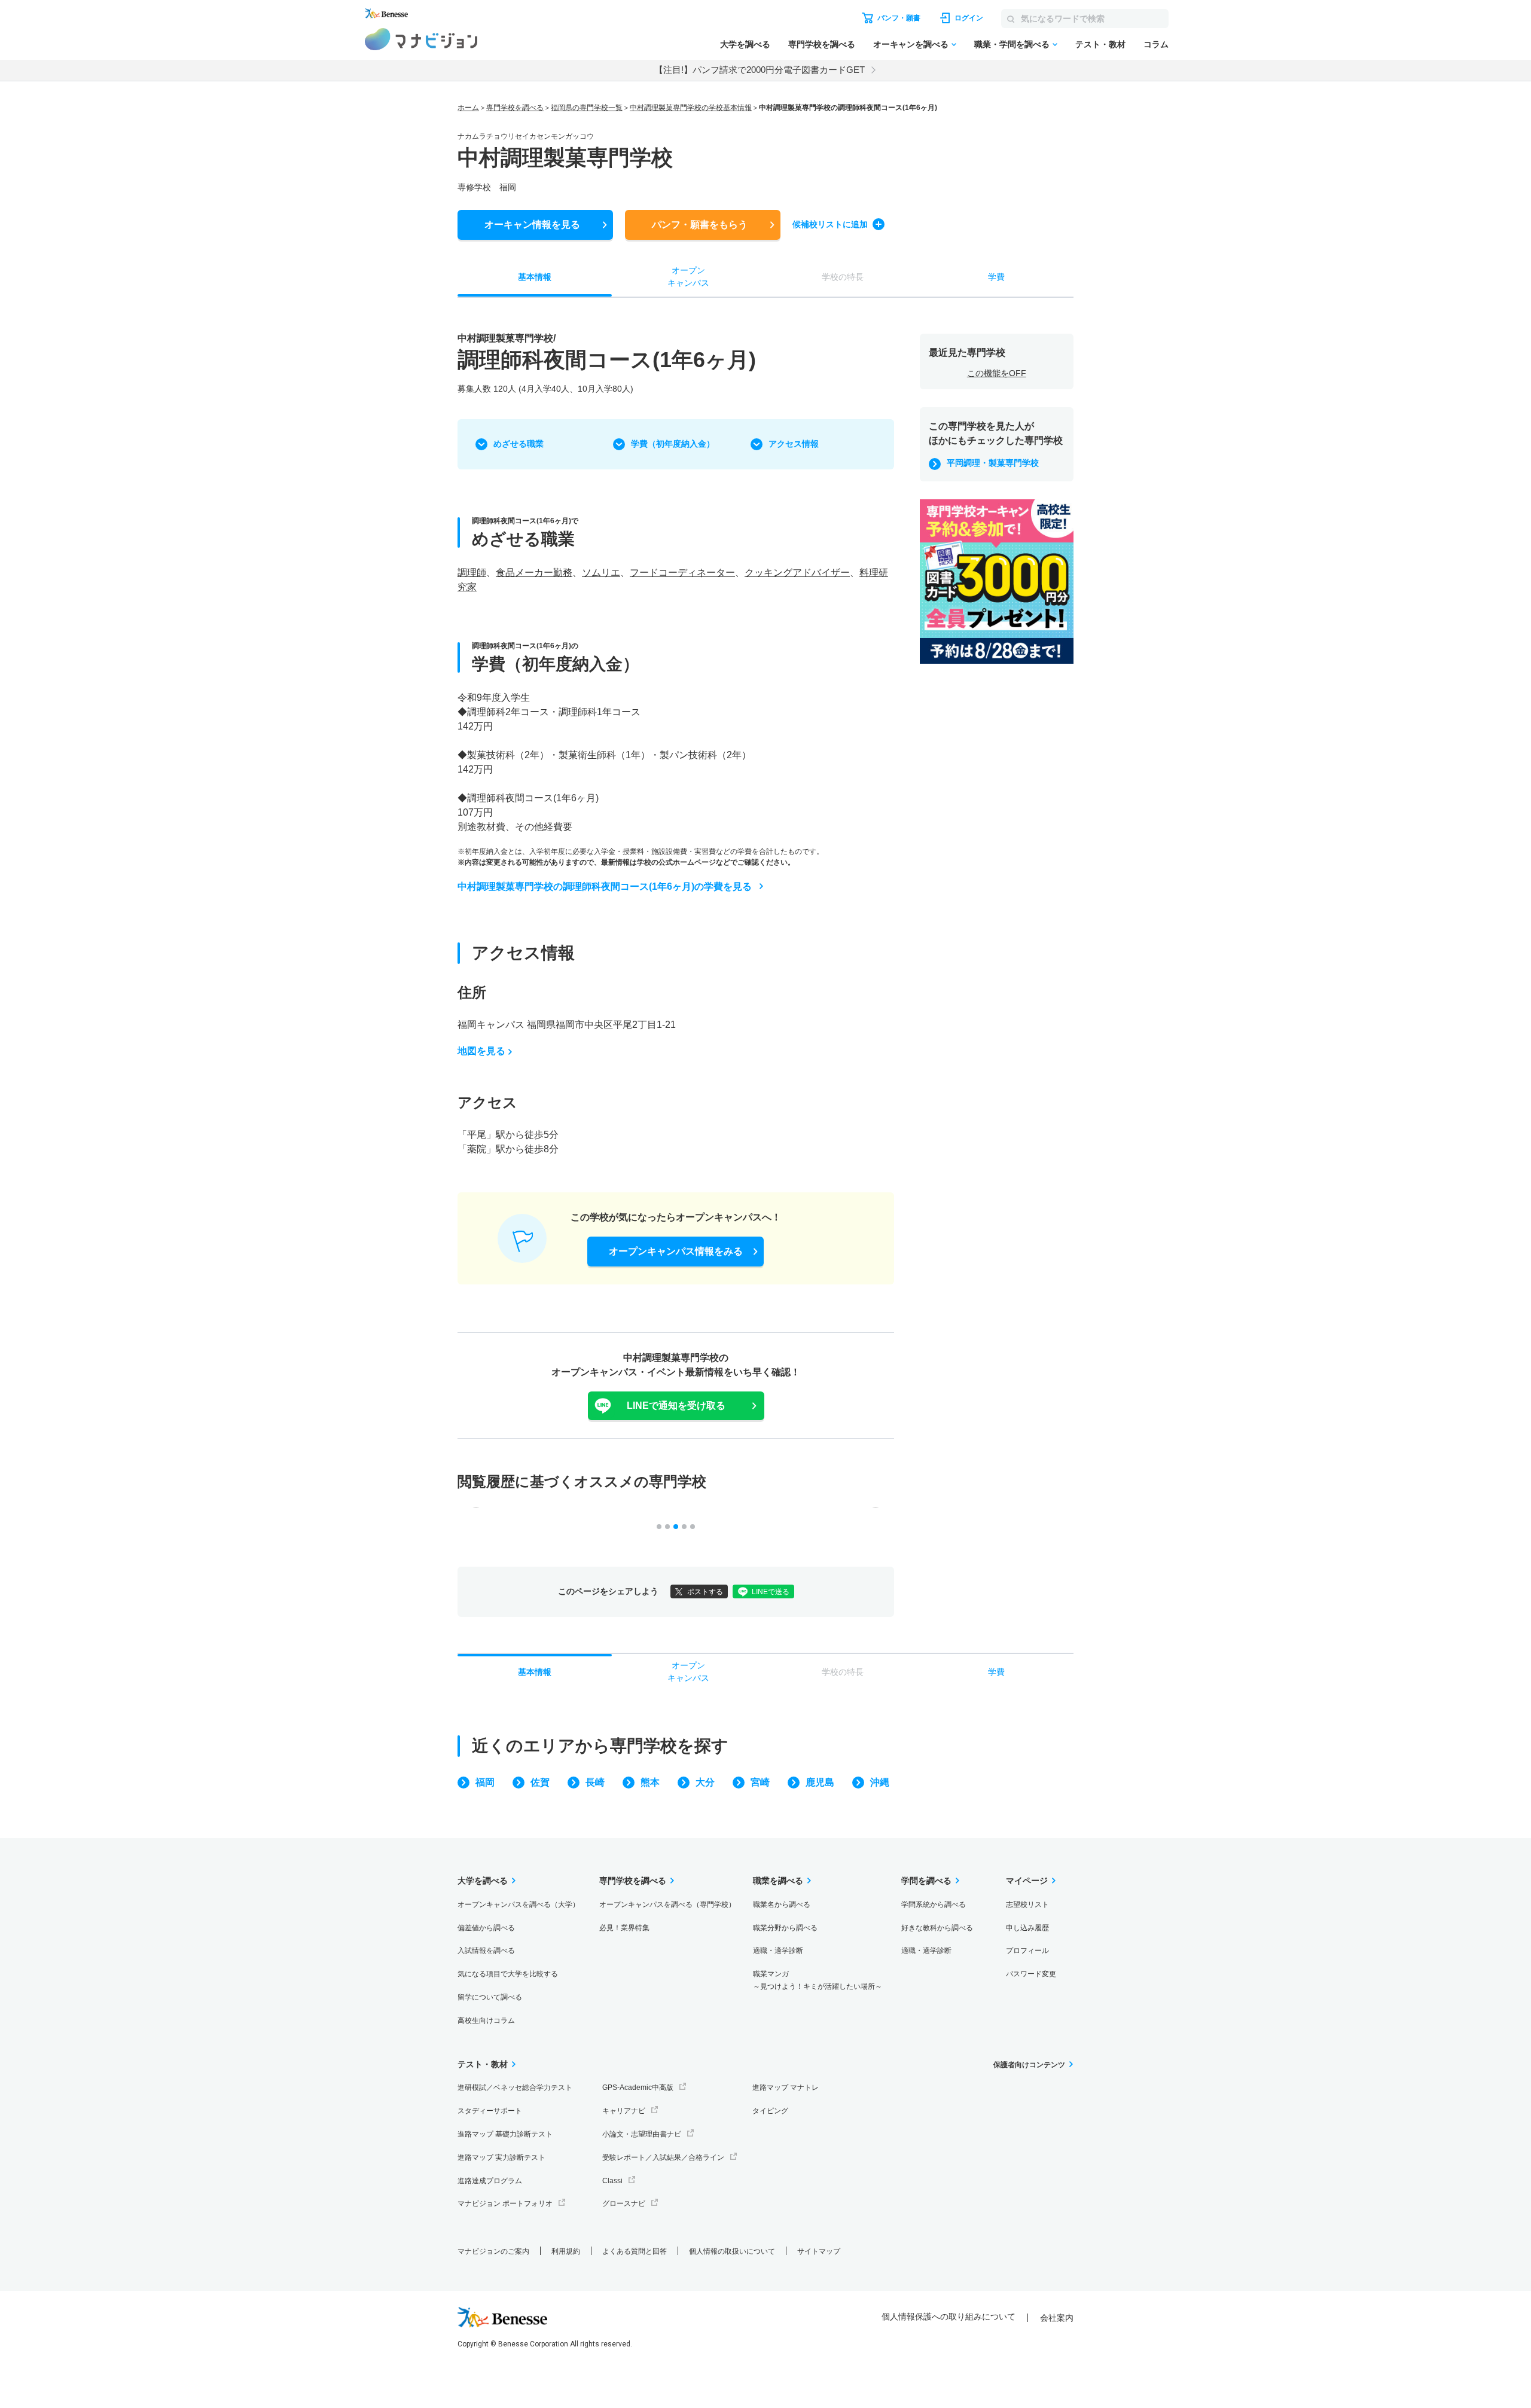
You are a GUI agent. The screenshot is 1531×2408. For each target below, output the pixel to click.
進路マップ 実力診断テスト (501, 2157)
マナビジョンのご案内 (493, 2251)
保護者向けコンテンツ (1029, 2065)
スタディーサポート (490, 2111)
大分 (705, 1782)
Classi (612, 2181)
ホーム (468, 108)
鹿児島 (820, 1782)
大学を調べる (745, 44)
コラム (1156, 44)
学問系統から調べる (934, 1905)
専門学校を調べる (822, 44)
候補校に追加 (830, 224)
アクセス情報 (794, 444)
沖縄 (880, 1782)
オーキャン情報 (532, 225)
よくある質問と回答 (635, 2251)
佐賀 (540, 1782)
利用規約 (566, 2251)
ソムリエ (601, 573)
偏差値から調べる (486, 1928)
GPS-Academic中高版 (638, 2087)
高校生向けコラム (486, 2021)
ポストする (705, 1592)
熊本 (650, 1782)
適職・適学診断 (778, 1951)
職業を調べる (778, 1881)
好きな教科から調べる (937, 1928)
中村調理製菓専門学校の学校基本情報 (691, 108)
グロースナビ (624, 2203)
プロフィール (1027, 1951)
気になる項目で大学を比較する (508, 1974)
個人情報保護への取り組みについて (949, 2317)
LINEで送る (771, 1592)
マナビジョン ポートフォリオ (505, 2203)
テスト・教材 (1100, 44)
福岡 (485, 1782)
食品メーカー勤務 (534, 573)
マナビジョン (421, 39)
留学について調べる (490, 1997)
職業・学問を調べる (1012, 44)
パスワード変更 (1031, 1974)
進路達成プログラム (490, 2181)
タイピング (770, 2111)
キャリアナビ (624, 2111)
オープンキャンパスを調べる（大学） (519, 1905)
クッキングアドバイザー (797, 573)
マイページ (1027, 1881)
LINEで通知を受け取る (676, 1406)
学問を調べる (926, 1881)
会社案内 (1057, 2318)
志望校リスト (1027, 1905)
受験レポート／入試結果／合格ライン (663, 2157)
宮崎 (760, 1782)
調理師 (472, 573)
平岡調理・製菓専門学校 (993, 463)
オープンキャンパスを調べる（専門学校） (667, 1905)
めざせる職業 (519, 444)
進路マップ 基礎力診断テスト (505, 2134)
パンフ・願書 (700, 225)
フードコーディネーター (682, 573)
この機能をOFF (997, 373)
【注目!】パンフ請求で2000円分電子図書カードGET (760, 70)
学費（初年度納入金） (673, 444)
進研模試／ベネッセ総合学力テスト (515, 2087)
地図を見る (481, 1051)
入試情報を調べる (486, 1951)
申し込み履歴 (1027, 1928)
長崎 (595, 1782)
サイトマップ (819, 2251)
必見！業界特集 (624, 1928)
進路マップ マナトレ (786, 2087)
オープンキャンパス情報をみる (676, 1251)
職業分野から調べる (785, 1928)
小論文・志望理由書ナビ (642, 2134)
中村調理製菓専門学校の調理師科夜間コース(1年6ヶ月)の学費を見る (605, 886)
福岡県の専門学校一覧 (587, 108)
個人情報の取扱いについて (732, 2251)
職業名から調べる (782, 1905)
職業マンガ (818, 1980)
